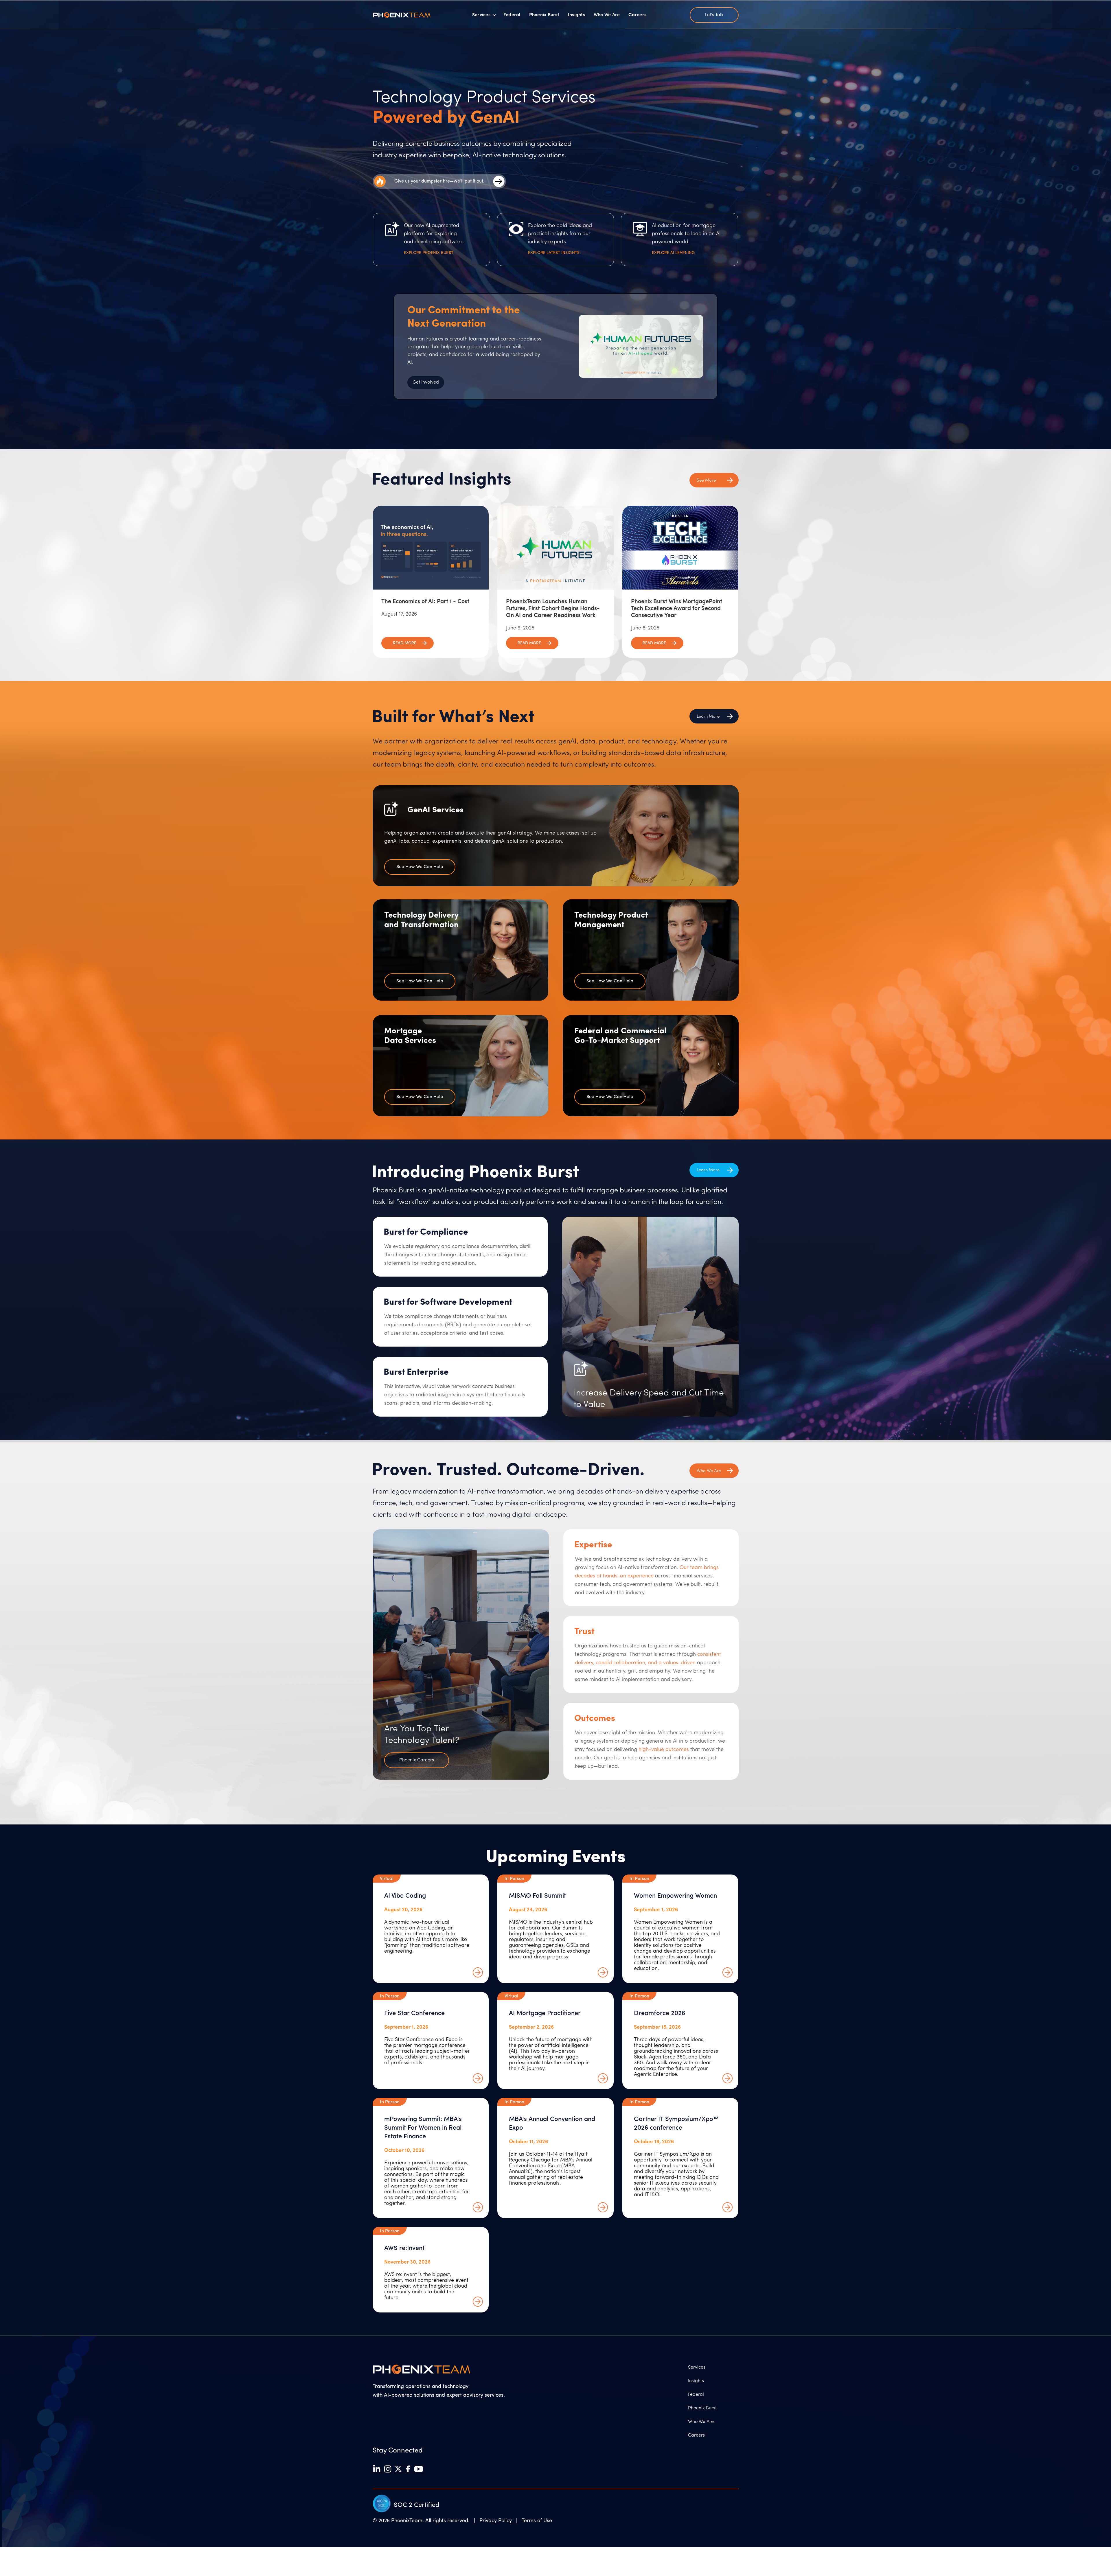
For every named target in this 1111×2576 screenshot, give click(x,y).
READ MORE (405, 643)
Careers (637, 15)
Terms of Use (537, 2521)
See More (706, 481)
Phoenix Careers (417, 1760)
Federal (512, 15)
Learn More (708, 1170)
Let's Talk (714, 15)
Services (697, 2367)
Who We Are (607, 15)
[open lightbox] (641, 346)
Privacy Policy (497, 2521)
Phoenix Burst (544, 15)
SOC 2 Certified (416, 2505)
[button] (484, 15)
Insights (576, 15)
